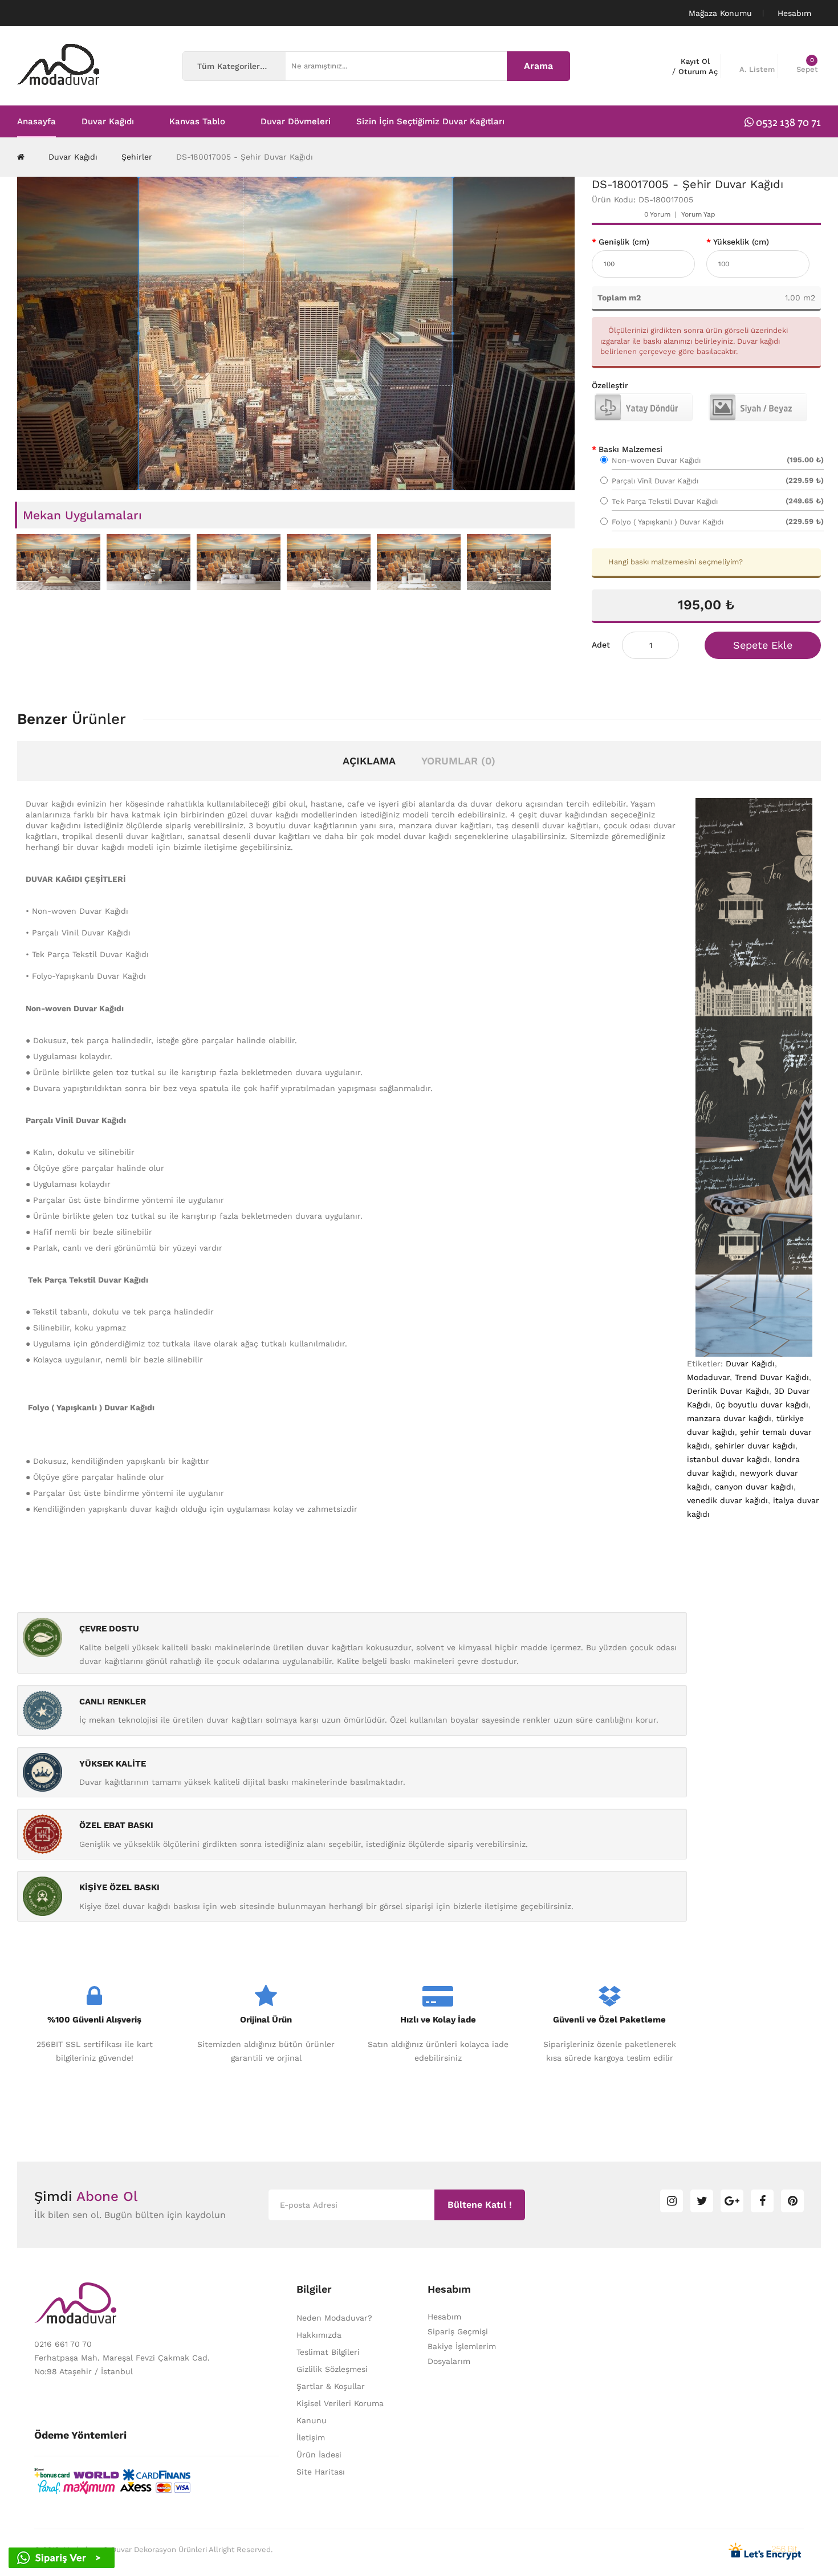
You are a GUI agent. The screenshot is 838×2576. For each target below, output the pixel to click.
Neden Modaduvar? (334, 2318)
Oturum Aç (698, 72)
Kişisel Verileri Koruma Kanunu (340, 2412)
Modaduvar (708, 1377)
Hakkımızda (319, 2335)
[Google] (732, 2201)
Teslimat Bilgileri (328, 2352)
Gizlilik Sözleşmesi (332, 2369)
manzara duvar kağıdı (729, 1418)
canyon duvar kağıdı (754, 1487)
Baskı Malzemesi (630, 449)
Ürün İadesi (319, 2455)
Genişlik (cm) (624, 242)
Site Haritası (321, 2472)
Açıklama (369, 761)
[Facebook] (762, 2201)
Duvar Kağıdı (73, 157)
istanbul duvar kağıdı (728, 1459)
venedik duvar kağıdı (727, 1500)
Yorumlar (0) (458, 761)
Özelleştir (610, 385)
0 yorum (657, 214)
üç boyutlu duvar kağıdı (762, 1405)
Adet (601, 645)
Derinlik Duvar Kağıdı (728, 1391)
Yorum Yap (698, 214)
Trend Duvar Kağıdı (772, 1377)
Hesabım (444, 2317)
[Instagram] (672, 2201)
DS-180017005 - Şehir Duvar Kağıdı (245, 157)
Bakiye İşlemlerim (462, 2346)
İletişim (311, 2437)
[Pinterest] (792, 2201)
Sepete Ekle (763, 645)
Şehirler (137, 157)
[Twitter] (702, 2201)
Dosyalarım (449, 2361)
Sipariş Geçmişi (458, 2331)
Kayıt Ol (695, 61)
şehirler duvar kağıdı (755, 1446)
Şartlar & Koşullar (331, 2386)
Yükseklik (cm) (741, 242)
